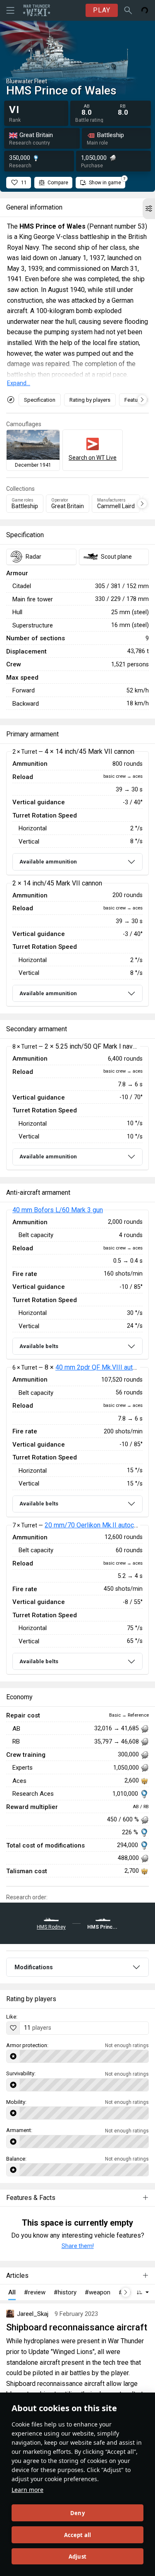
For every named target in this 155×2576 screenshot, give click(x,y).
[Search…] (128, 10)
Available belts (39, 1346)
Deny (77, 2513)
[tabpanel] (77, 879)
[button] (149, 209)
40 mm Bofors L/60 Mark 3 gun (58, 1210)
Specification (40, 400)
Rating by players (90, 400)
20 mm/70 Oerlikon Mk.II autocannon (98, 1525)
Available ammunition (48, 862)
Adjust (77, 2557)
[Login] (145, 10)
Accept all (78, 2535)
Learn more (27, 2490)
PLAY (102, 10)
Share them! (78, 2246)
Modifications (34, 1967)
